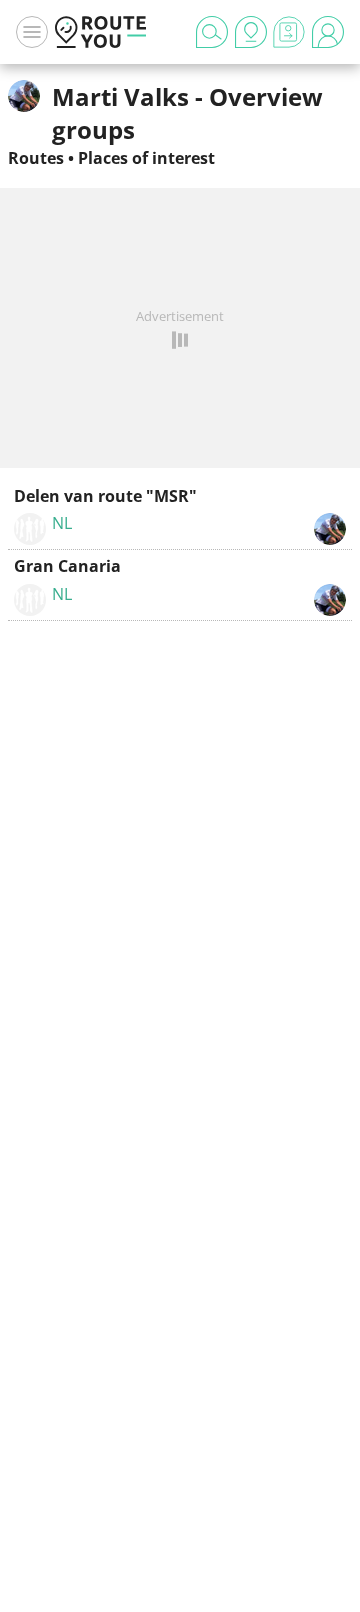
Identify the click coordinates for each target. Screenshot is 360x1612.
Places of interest (146, 158)
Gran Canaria (67, 566)
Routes (36, 158)
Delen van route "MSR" (105, 496)
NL (62, 523)
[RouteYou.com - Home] (101, 32)
